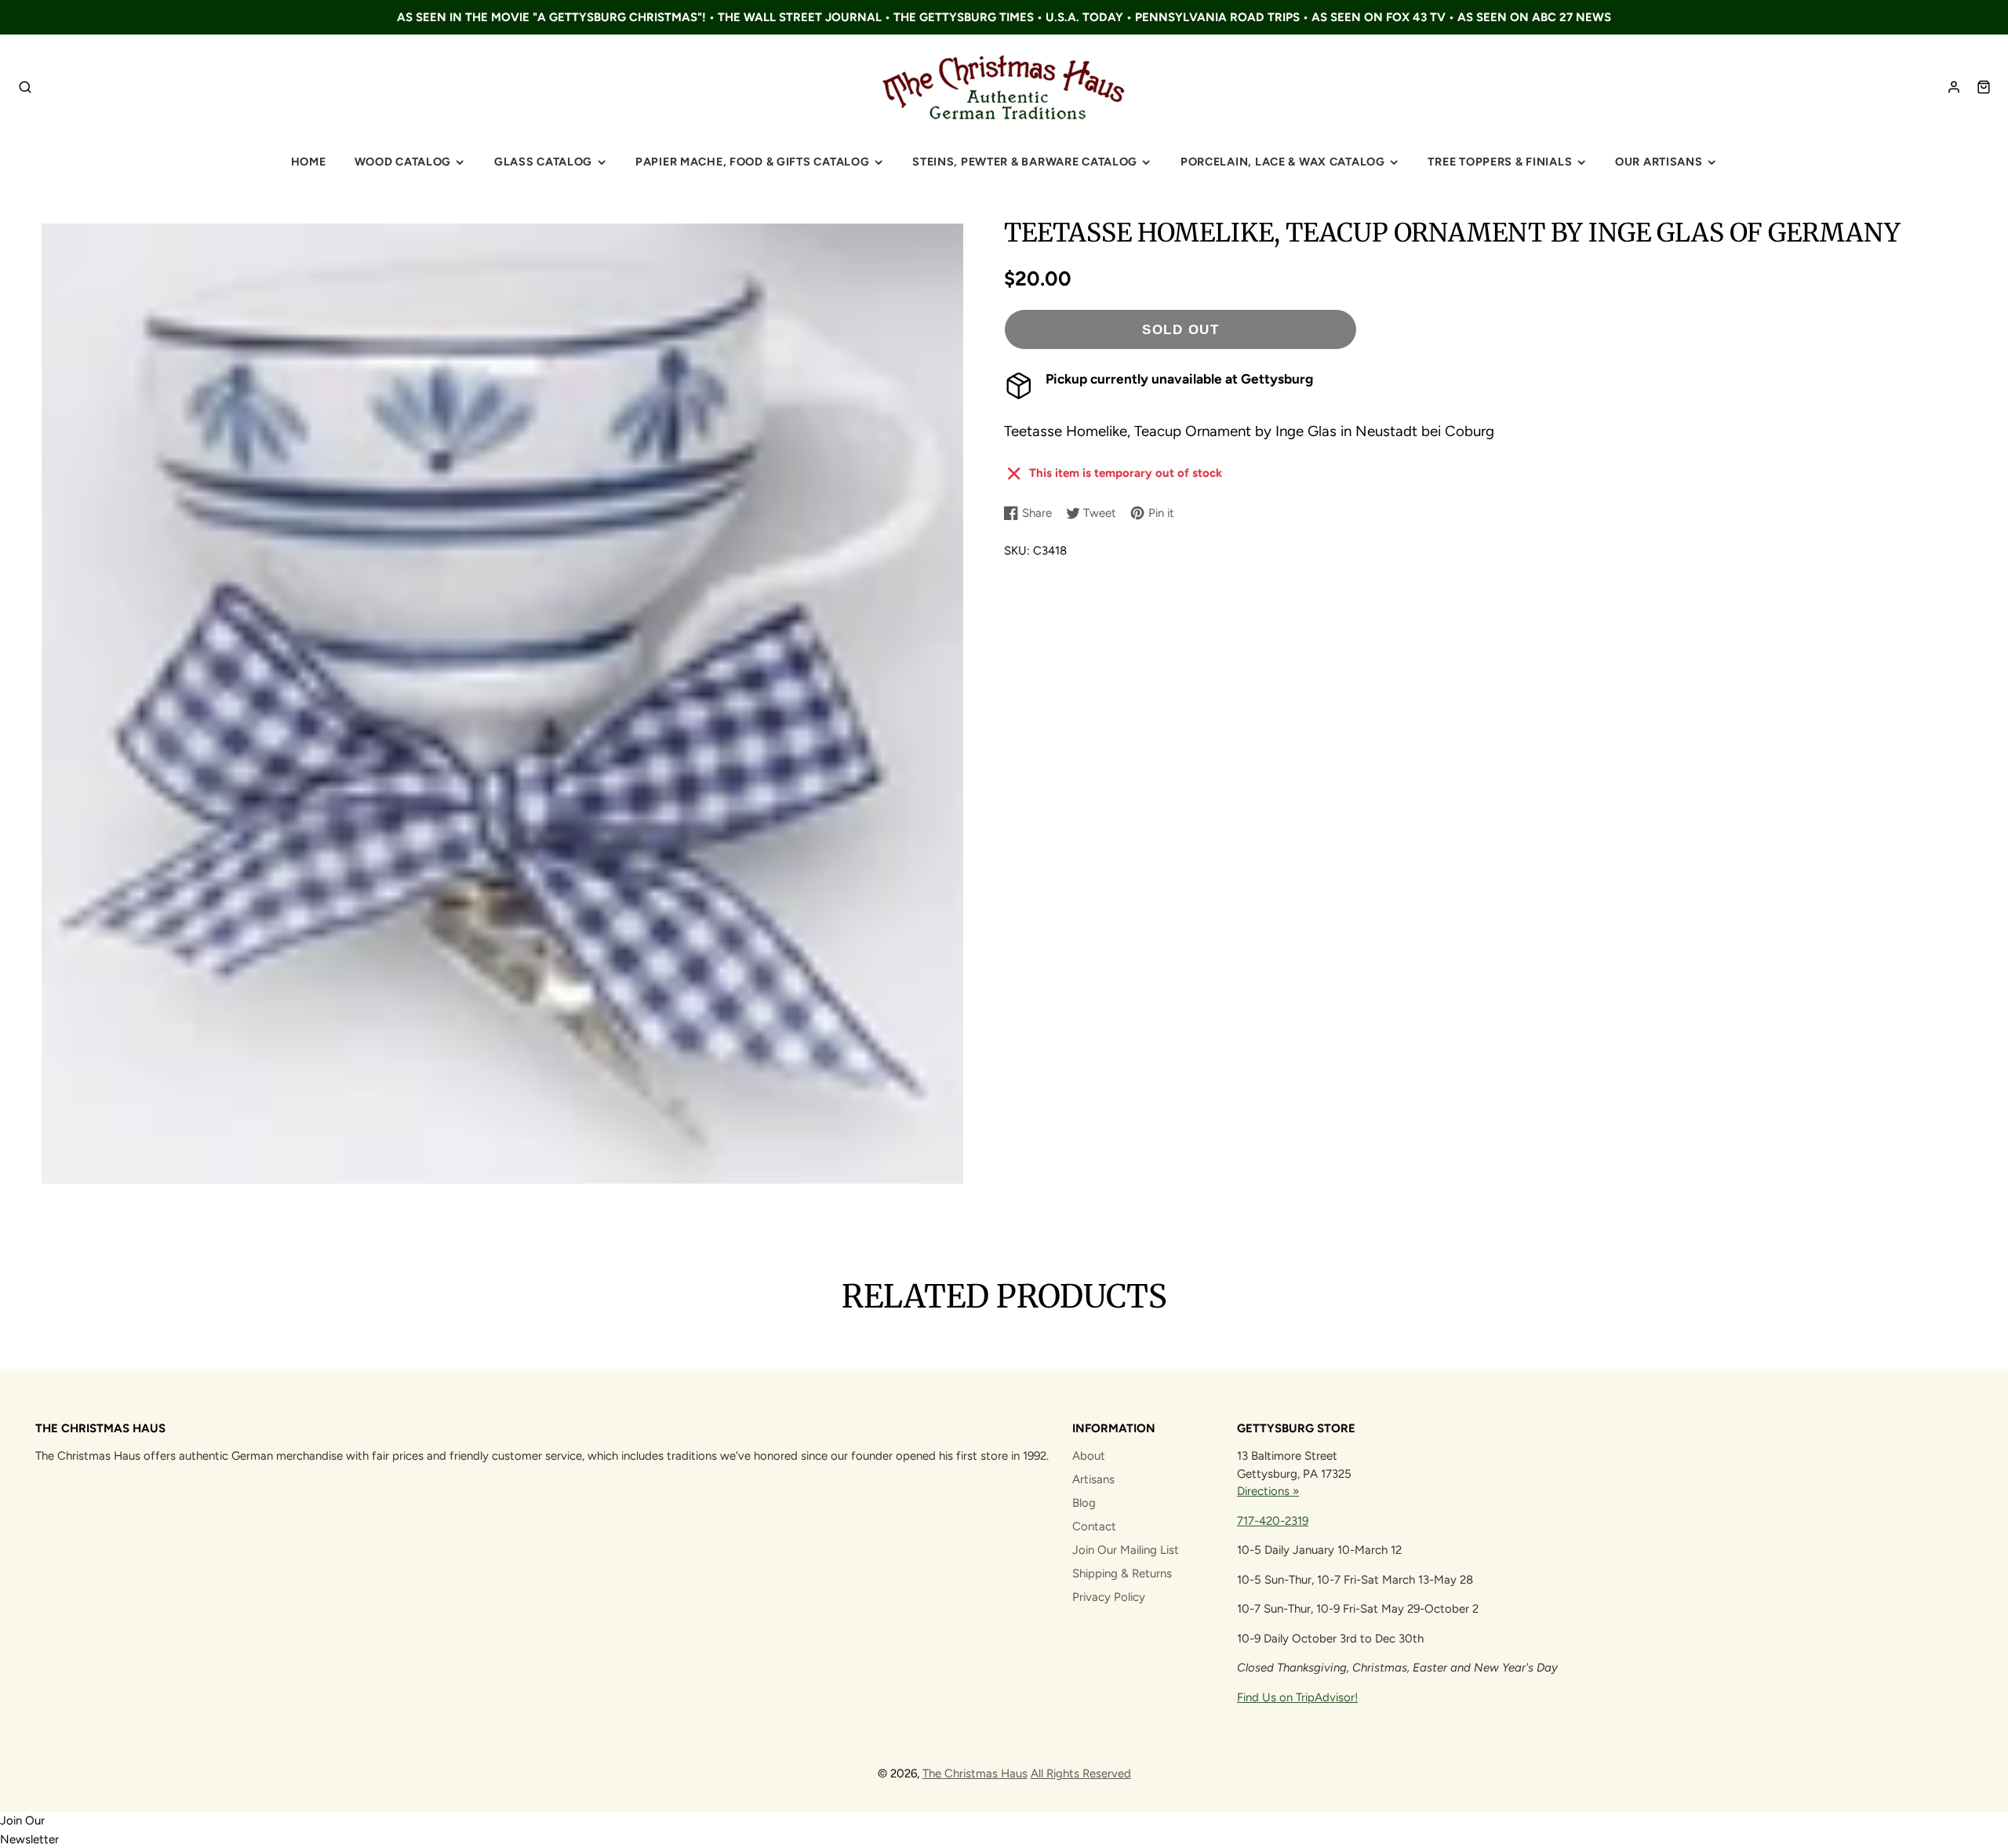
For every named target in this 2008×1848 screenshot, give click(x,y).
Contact (1094, 1526)
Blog (1084, 1503)
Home (309, 162)
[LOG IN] (1954, 87)
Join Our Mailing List (1126, 1550)
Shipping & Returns (1122, 1573)
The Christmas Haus (975, 1773)
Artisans (1093, 1479)
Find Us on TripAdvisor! (1297, 1697)
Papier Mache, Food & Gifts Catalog (752, 162)
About (1089, 1456)
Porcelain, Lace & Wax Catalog (1283, 162)
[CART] (1984, 87)
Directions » (1268, 1491)
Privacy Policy (1109, 1597)
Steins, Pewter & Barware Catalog (1025, 162)
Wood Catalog (403, 162)
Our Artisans (1659, 162)
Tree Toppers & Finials (1500, 162)
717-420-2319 (1273, 1521)
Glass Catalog (543, 162)
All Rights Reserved (1081, 1773)
